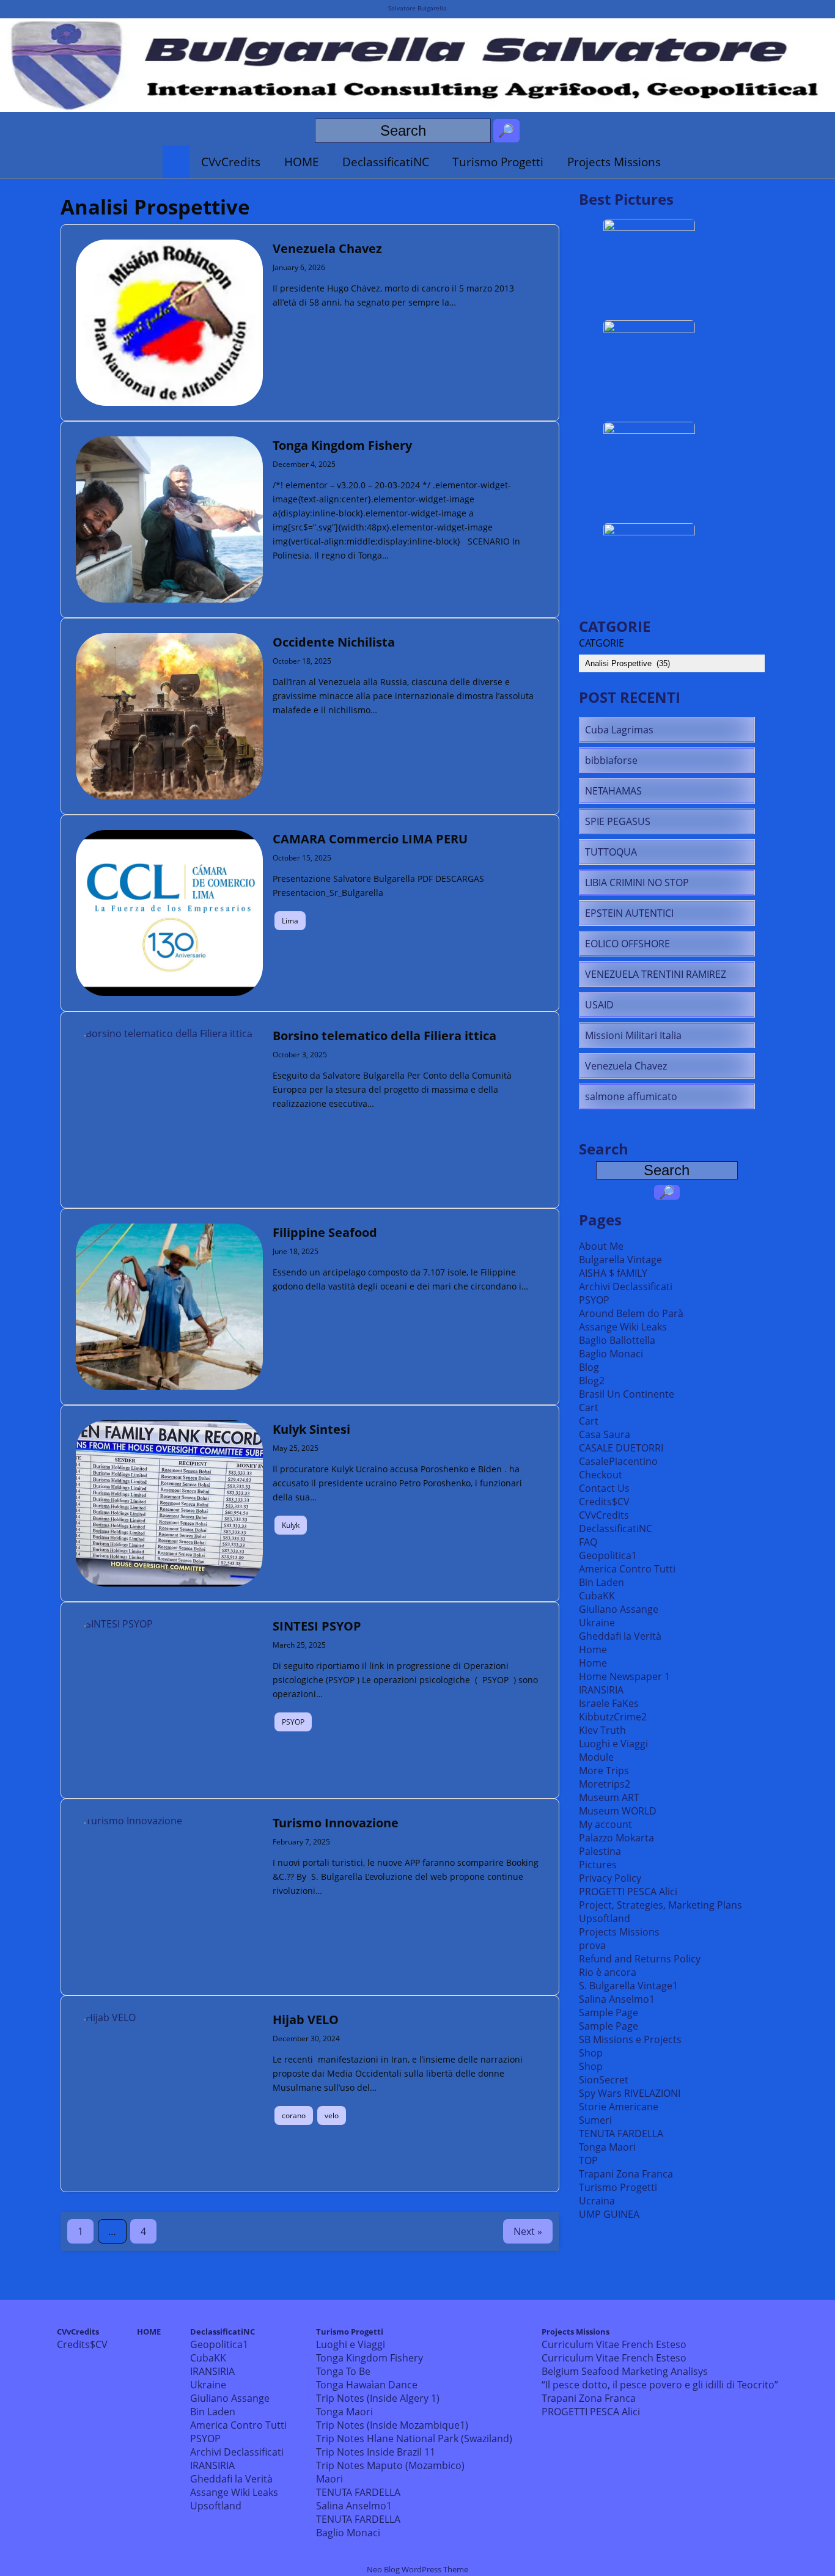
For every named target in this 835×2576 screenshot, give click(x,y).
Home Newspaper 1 (624, 1676)
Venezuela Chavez (626, 1066)
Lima (290, 921)
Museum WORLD (618, 1811)
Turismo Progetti (498, 162)
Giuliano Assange (619, 1609)
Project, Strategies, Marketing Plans (660, 1905)
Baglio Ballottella (617, 1340)
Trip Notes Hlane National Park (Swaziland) (414, 2438)
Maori (329, 2479)
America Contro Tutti (627, 1569)
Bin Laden (601, 1582)
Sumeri (595, 2120)
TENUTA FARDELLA (621, 2134)
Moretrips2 (605, 1784)
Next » (528, 2231)
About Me (601, 1246)
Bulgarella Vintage (620, 1260)
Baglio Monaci (611, 1354)
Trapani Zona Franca (626, 2174)
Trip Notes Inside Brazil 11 (376, 2452)
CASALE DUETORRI (621, 1448)
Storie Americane (619, 2107)
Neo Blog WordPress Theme (417, 2569)
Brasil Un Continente (627, 1394)
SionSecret (604, 2080)
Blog (589, 1367)
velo (332, 2115)
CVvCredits (231, 162)
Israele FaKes (609, 1703)
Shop (591, 2053)
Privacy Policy (610, 1878)
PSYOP (293, 1722)
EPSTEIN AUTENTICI (629, 913)
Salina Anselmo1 (617, 1999)
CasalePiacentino (618, 1461)
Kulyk (291, 1525)
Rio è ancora (608, 1972)
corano (294, 2115)
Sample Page (609, 2013)
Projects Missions (614, 162)
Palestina (600, 1851)
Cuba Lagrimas (619, 730)
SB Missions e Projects (630, 2039)
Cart (589, 1407)
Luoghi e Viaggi (613, 1744)
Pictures (598, 1865)
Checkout (601, 1475)
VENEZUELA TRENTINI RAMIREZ (656, 974)
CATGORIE (601, 643)
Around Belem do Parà (631, 1313)
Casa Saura (605, 1434)
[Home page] (176, 162)
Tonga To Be (343, 2371)
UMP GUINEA (609, 2214)
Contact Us (604, 1488)
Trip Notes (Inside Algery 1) (378, 2398)
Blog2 (592, 1381)
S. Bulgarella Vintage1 (628, 1986)
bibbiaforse (611, 760)
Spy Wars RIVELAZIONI (630, 2093)
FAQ (588, 1542)
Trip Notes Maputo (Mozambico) (390, 2465)
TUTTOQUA (611, 852)
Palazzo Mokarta (616, 1838)
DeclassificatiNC (386, 162)
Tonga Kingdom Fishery (370, 2358)
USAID (599, 1005)
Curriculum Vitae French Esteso (614, 2344)
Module (596, 1757)
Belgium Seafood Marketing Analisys (625, 2371)
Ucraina (597, 2201)
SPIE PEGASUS (618, 821)
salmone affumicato (631, 1096)
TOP (588, 2160)
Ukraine (597, 1623)
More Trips (604, 1771)
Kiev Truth (602, 1730)
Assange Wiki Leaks (623, 1327)
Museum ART (609, 1797)
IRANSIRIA (601, 1690)
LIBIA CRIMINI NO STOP (637, 883)
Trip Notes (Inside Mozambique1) (392, 2425)
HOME (302, 162)
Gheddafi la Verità (620, 1636)
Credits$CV (604, 1502)
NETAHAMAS (613, 791)
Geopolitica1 (608, 1555)
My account (605, 1824)
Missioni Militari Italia (633, 1035)
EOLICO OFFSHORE (627, 944)
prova (592, 1945)
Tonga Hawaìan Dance (367, 2385)
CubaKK (597, 1596)
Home (593, 1649)
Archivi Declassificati (626, 1286)
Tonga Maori (607, 2147)
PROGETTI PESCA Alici (628, 1892)
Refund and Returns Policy (640, 1959)
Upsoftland (605, 1918)
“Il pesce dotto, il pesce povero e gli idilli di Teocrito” (660, 2385)
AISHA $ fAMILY (613, 1273)
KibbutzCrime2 (613, 1717)
